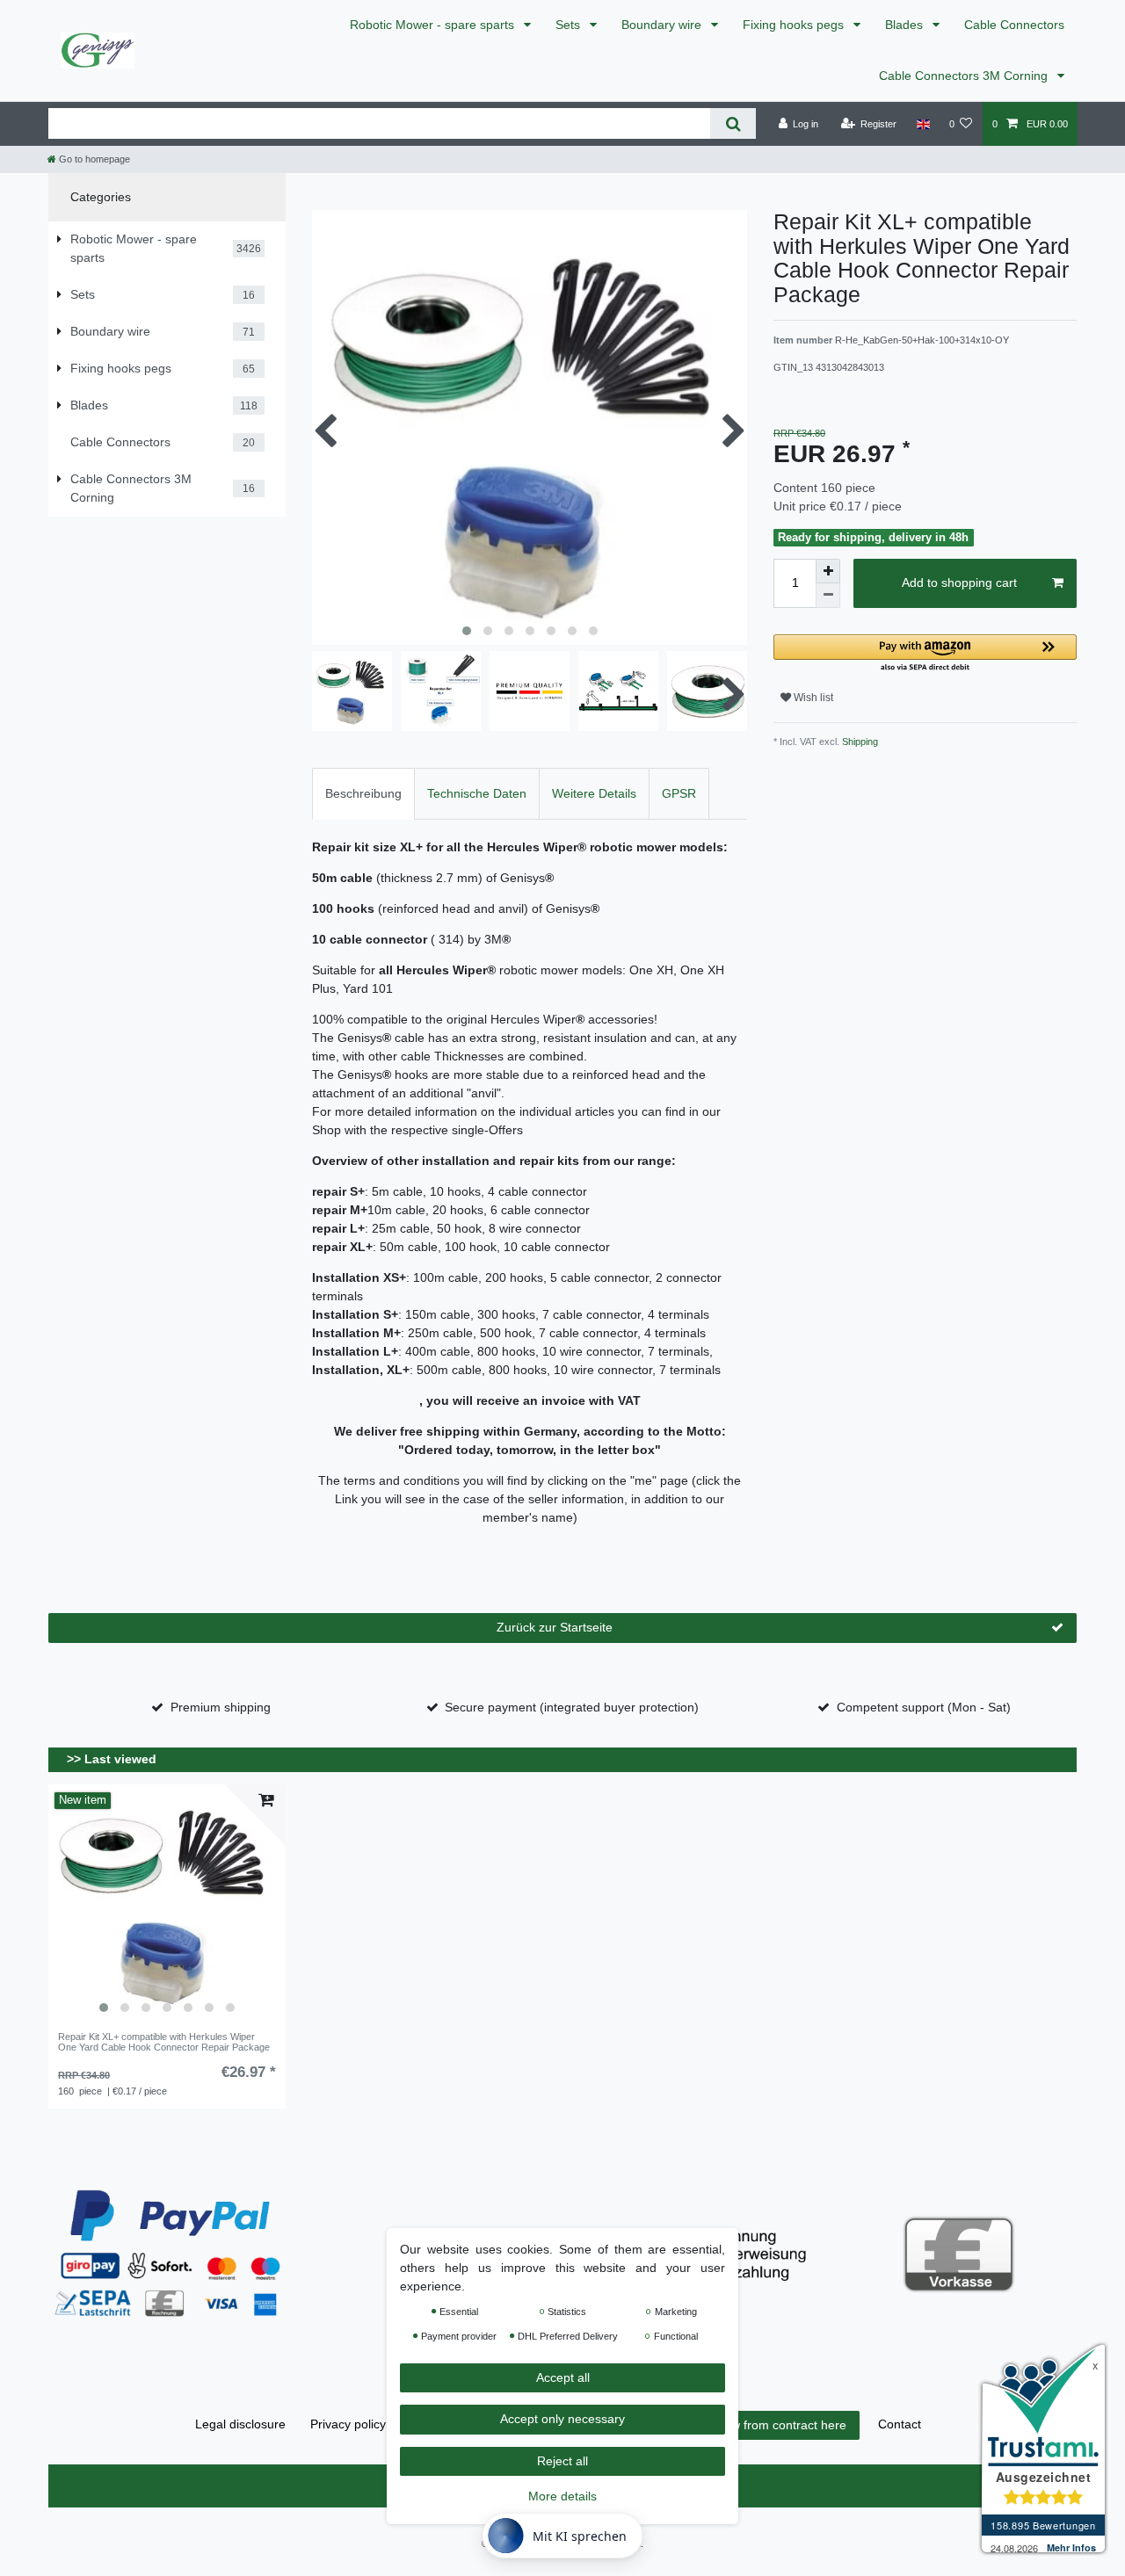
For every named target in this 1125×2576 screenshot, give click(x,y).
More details (562, 2497)
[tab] (363, 794)
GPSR (679, 793)
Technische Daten (477, 793)
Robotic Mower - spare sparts (434, 25)
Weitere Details (594, 793)
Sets (570, 25)
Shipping (859, 742)
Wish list (812, 698)
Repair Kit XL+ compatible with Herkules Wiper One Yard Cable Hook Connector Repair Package (164, 2042)
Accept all (563, 2377)
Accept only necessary (562, 2420)
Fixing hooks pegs (795, 25)
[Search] (733, 123)
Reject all (562, 2461)
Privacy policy (348, 2424)
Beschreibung (363, 793)
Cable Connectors (1014, 25)
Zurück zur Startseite (555, 1627)
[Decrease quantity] (828, 596)
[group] (167, 1903)
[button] (925, 654)
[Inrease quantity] (828, 571)
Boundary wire (663, 25)
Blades (906, 25)
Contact (900, 2424)
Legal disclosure (240, 2424)
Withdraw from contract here (767, 2425)
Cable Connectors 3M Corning (965, 76)
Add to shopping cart (959, 582)
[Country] (922, 124)
